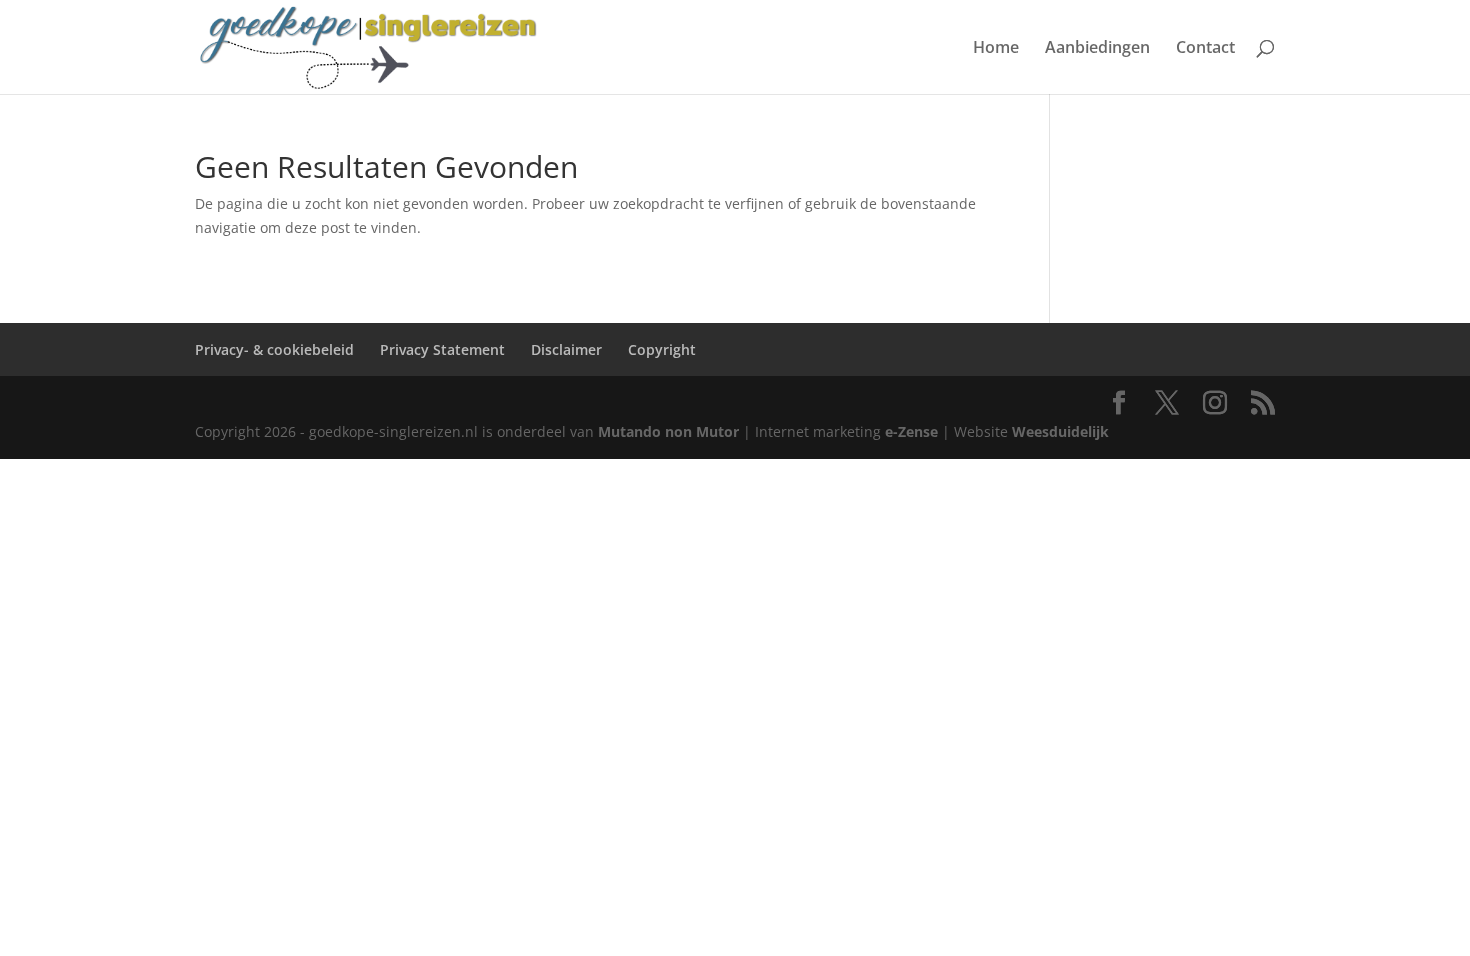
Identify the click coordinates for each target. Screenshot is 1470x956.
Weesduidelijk (1060, 431)
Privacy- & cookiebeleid (274, 349)
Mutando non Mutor (670, 431)
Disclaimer (566, 349)
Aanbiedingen (1097, 49)
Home (996, 49)
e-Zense (911, 431)
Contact (1205, 49)
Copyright (662, 349)
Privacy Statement (442, 349)
